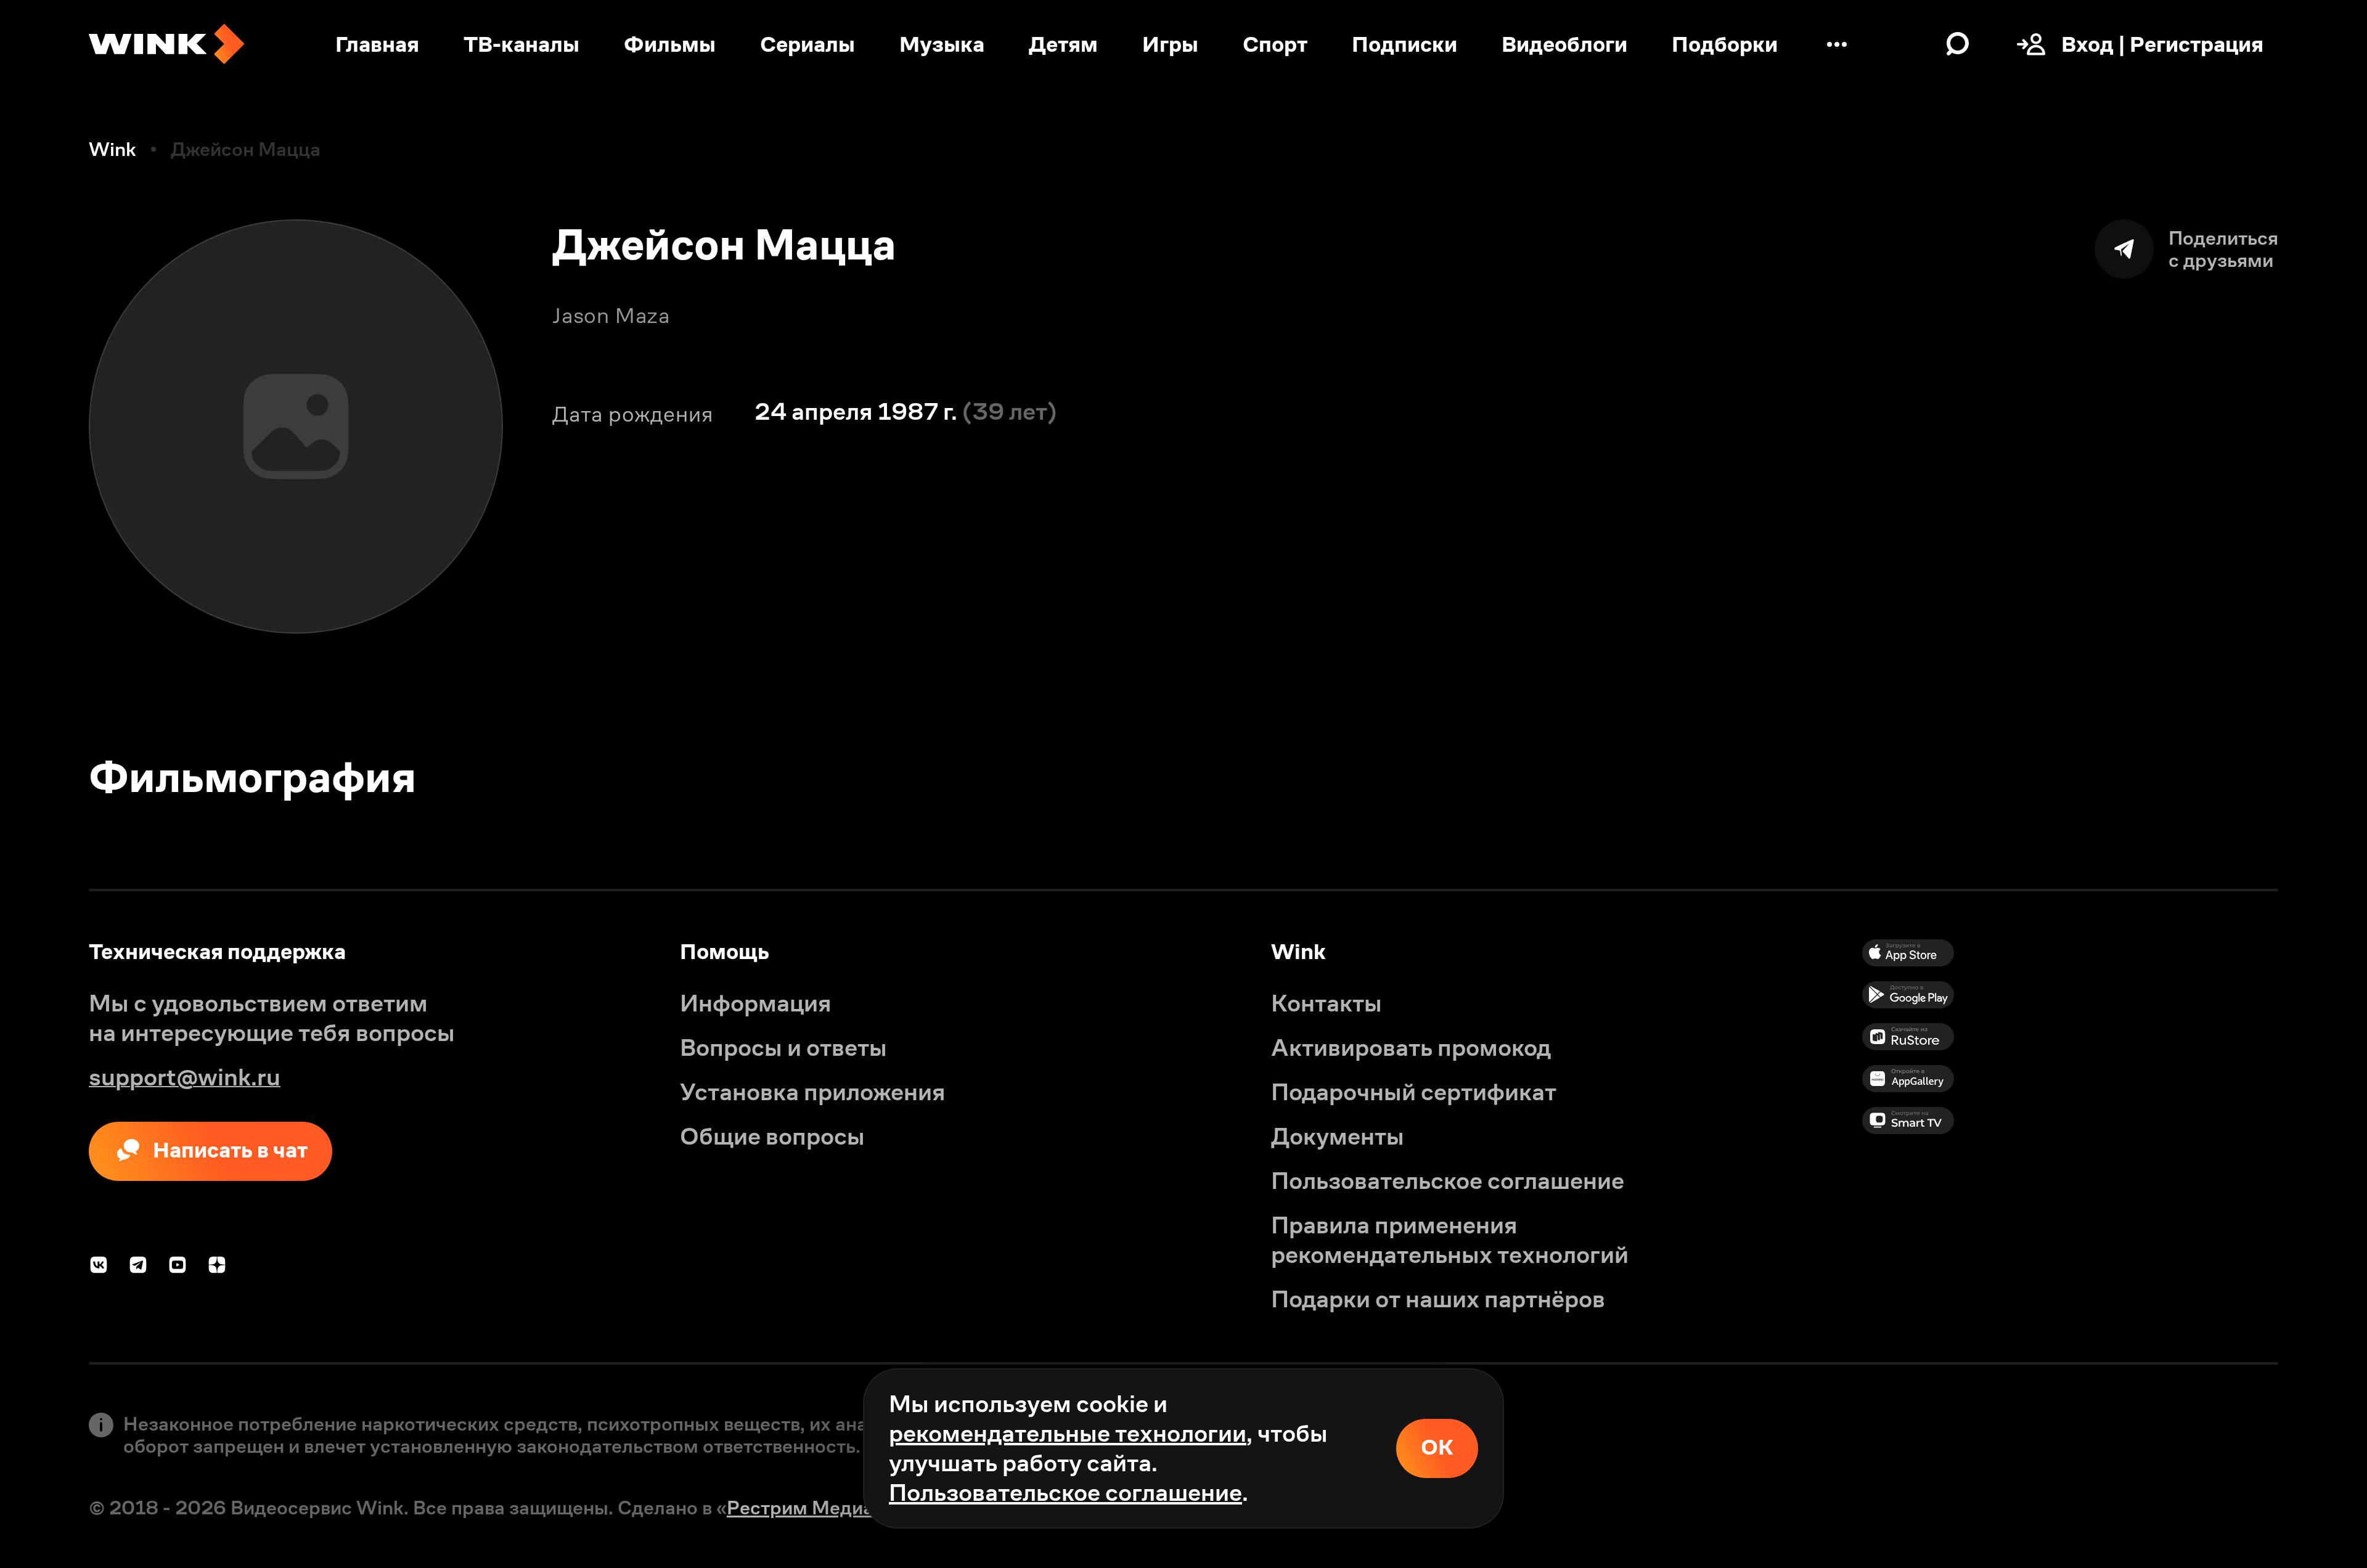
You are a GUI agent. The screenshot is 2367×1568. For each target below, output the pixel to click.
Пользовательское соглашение (1065, 1492)
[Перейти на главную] (166, 44)
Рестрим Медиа (800, 1508)
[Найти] (1958, 44)
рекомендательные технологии (1068, 1433)
